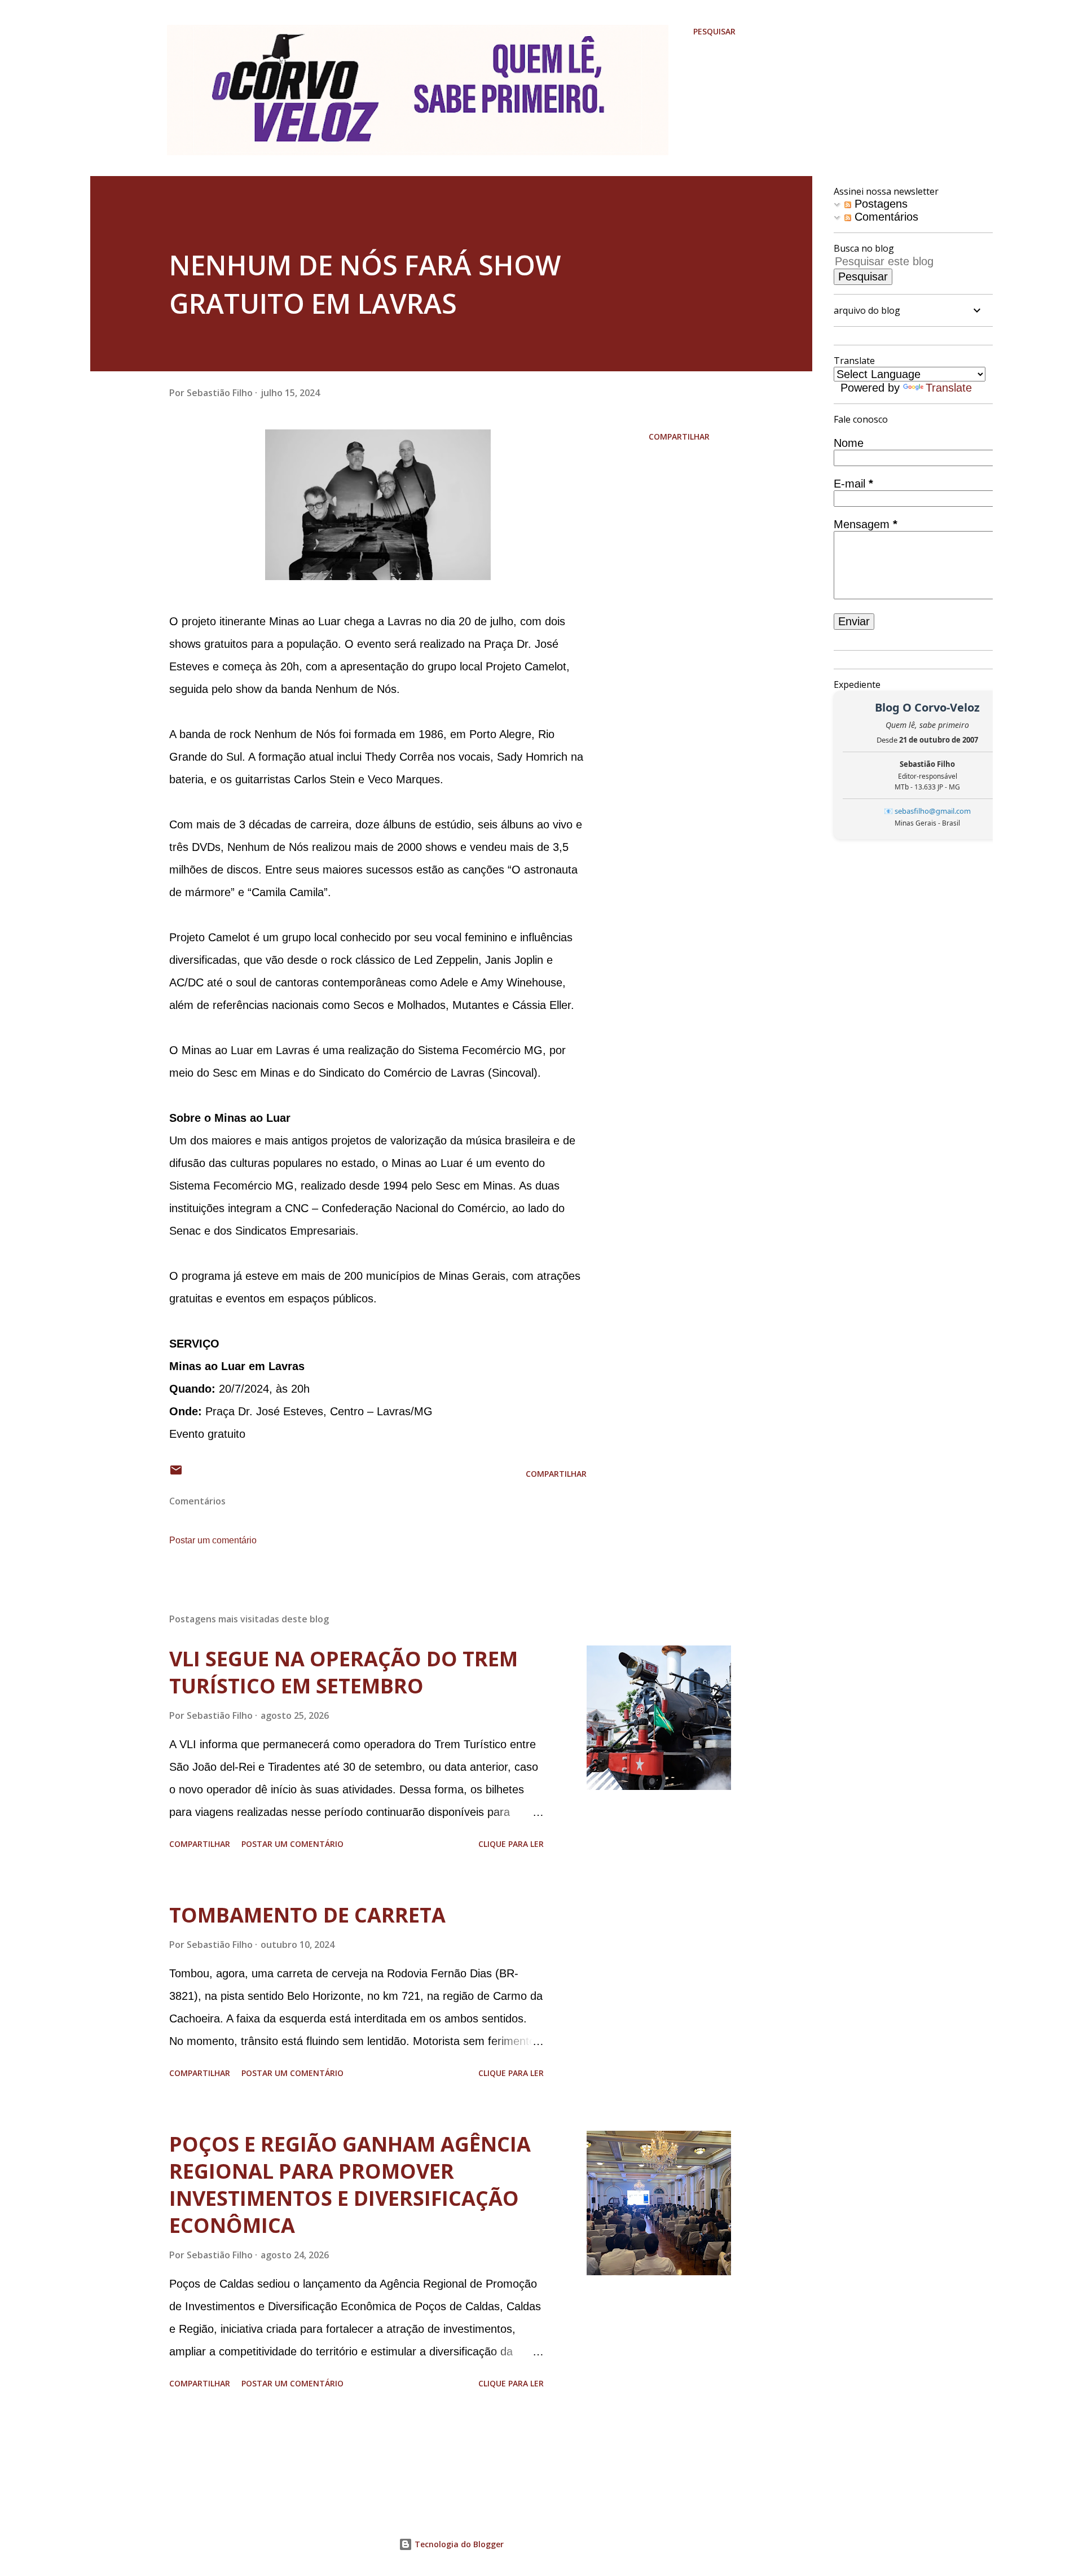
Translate (949, 388)
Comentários (885, 217)
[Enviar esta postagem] (176, 1474)
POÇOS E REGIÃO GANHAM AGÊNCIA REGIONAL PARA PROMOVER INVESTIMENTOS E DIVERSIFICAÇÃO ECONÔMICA (350, 2185)
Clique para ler (511, 1844)
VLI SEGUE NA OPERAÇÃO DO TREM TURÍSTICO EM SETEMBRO (344, 1672)
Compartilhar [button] (679, 436)
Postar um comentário (213, 1540)
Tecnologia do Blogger (458, 2544)
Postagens (879, 204)
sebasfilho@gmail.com (933, 811)
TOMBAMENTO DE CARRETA (307, 1915)
